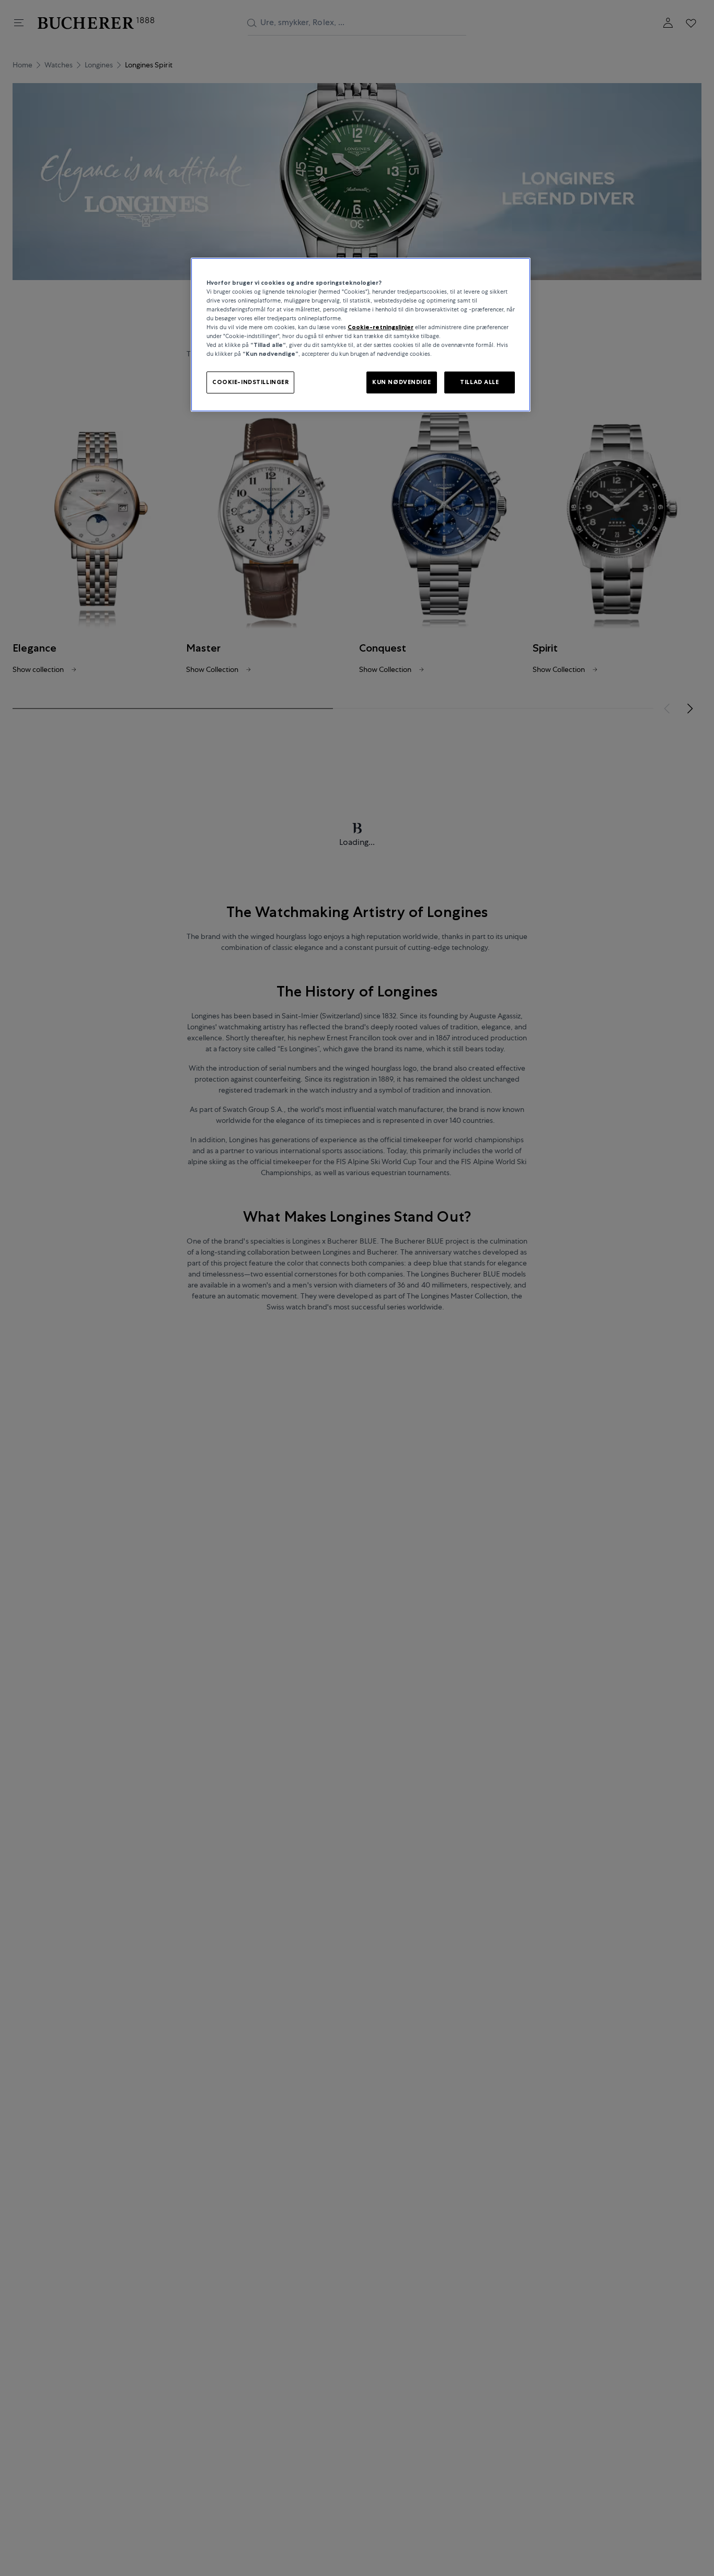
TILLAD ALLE (479, 382)
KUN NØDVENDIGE (401, 382)
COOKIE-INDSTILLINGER (250, 382)
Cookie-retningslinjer (381, 327)
